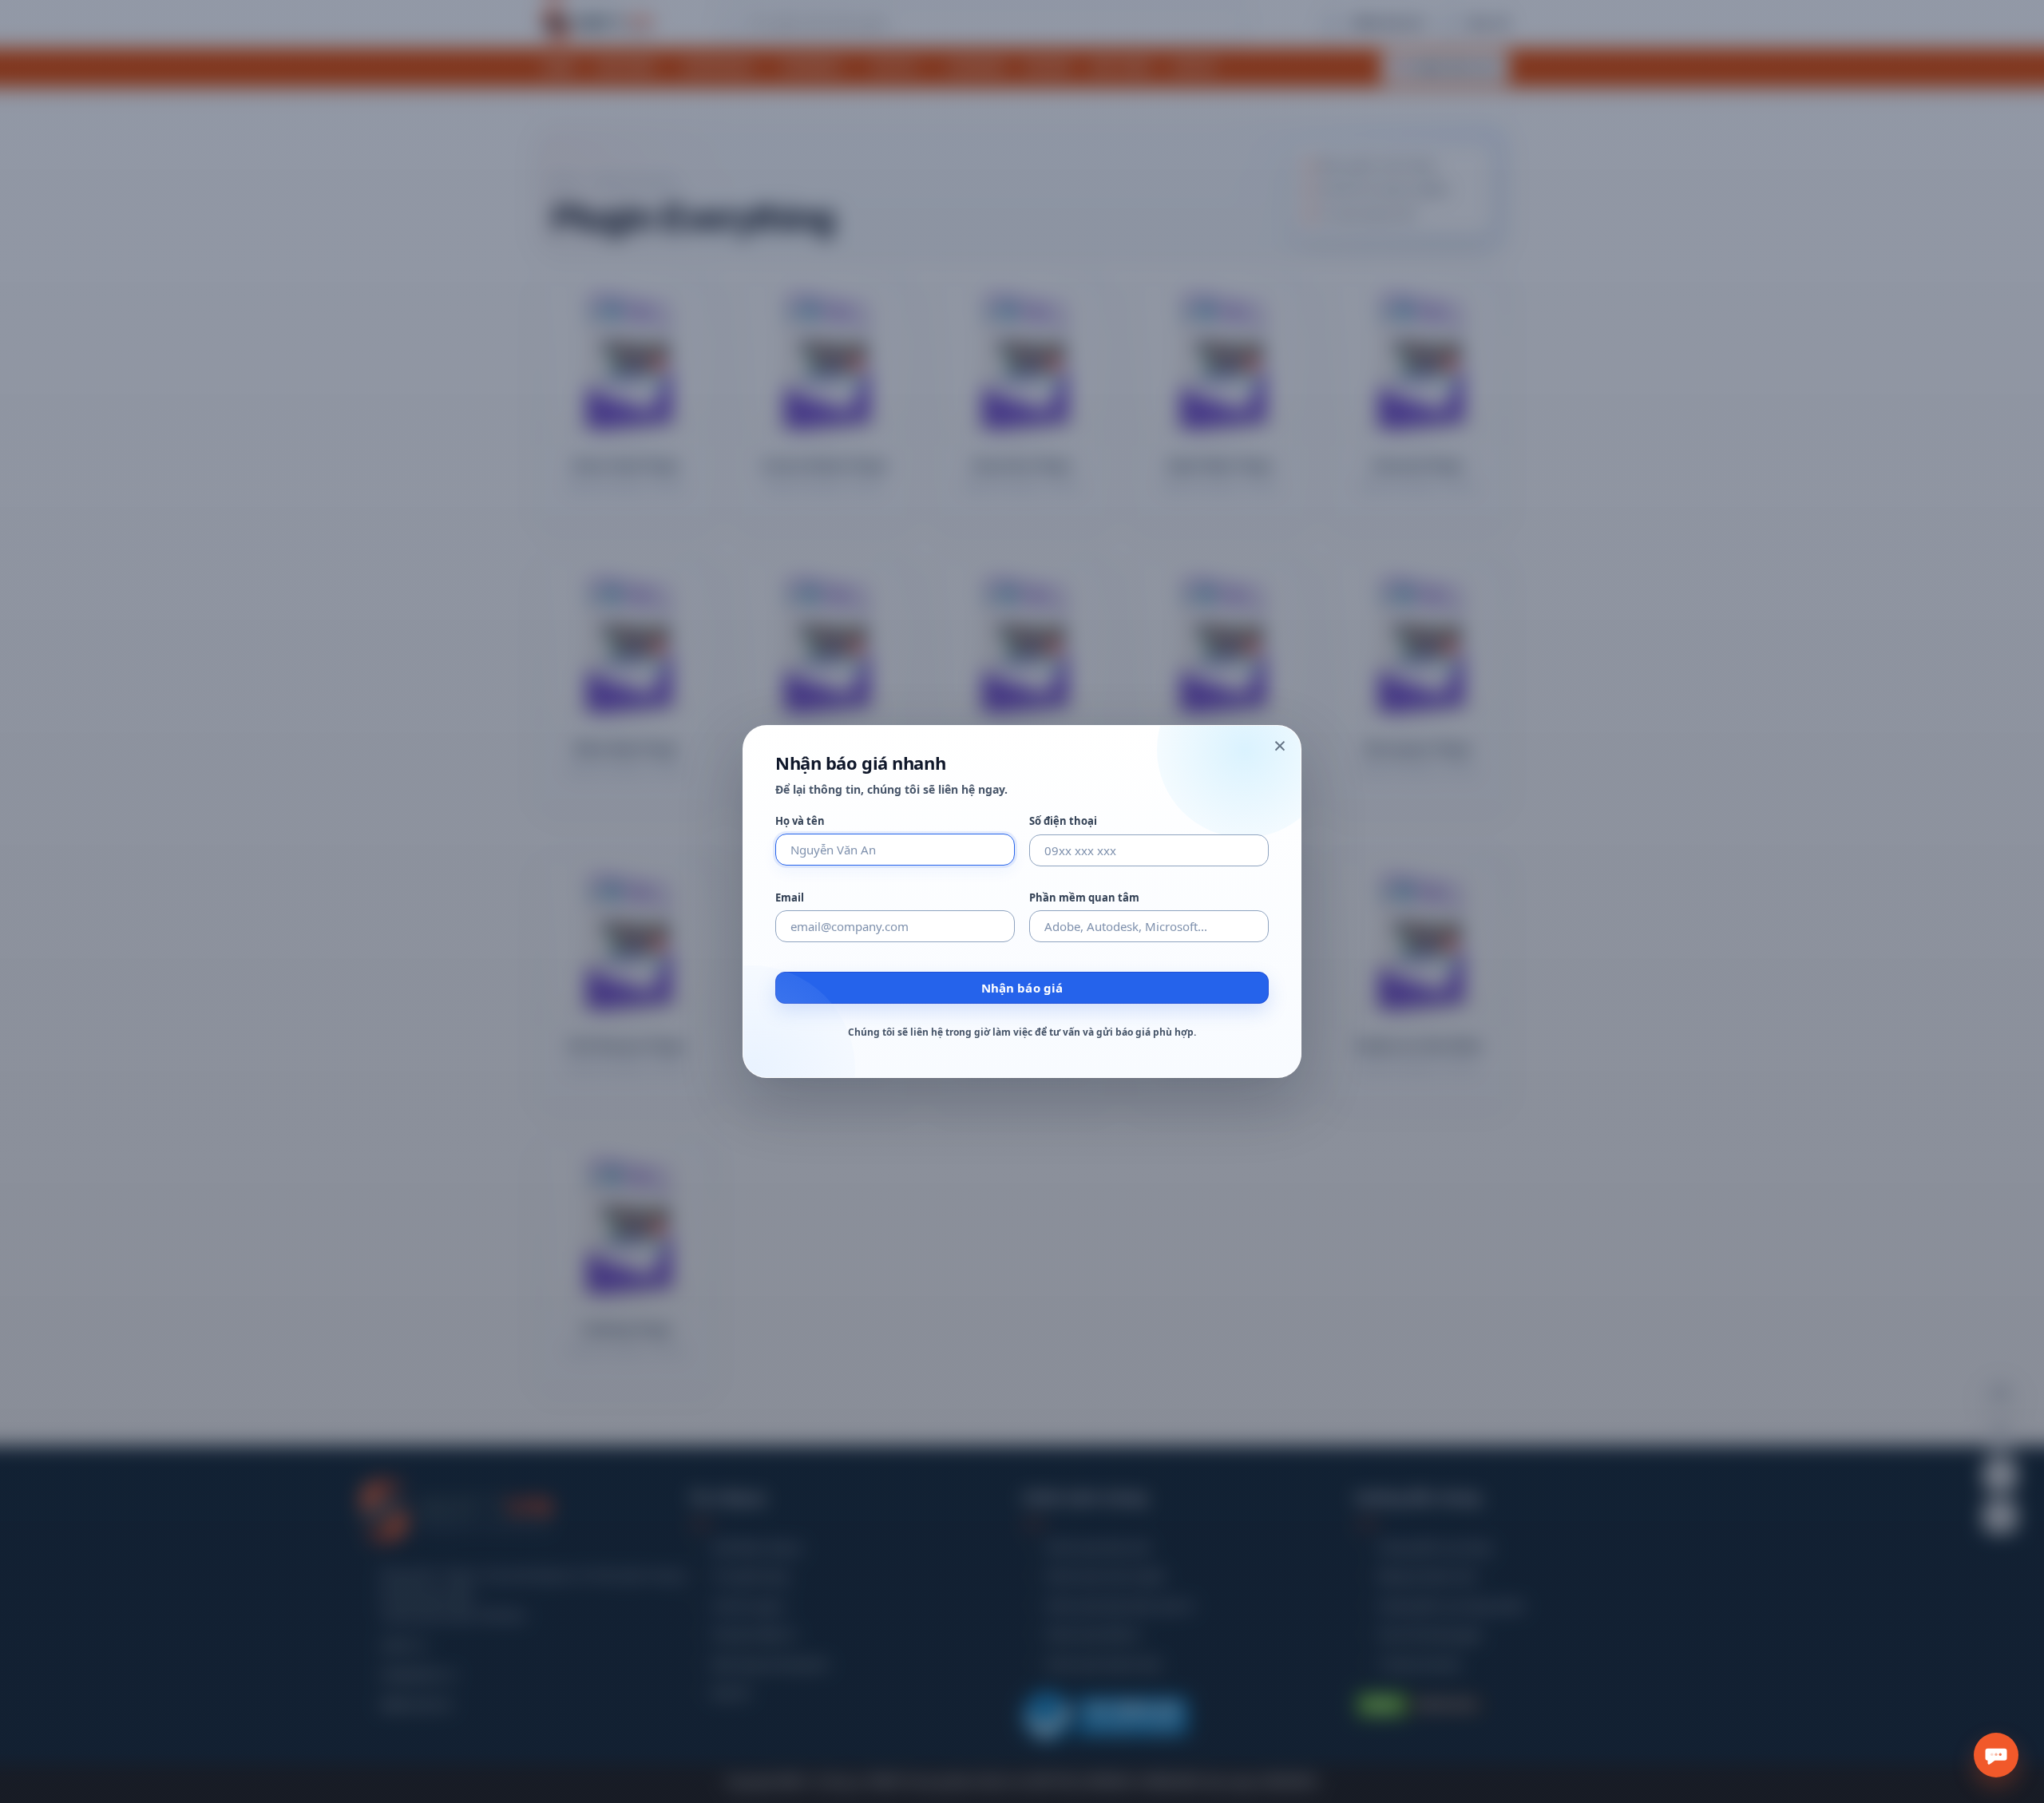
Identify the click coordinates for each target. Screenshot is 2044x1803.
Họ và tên (800, 821)
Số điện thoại (1063, 821)
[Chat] (1996, 1755)
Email (790, 898)
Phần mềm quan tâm (1084, 898)
